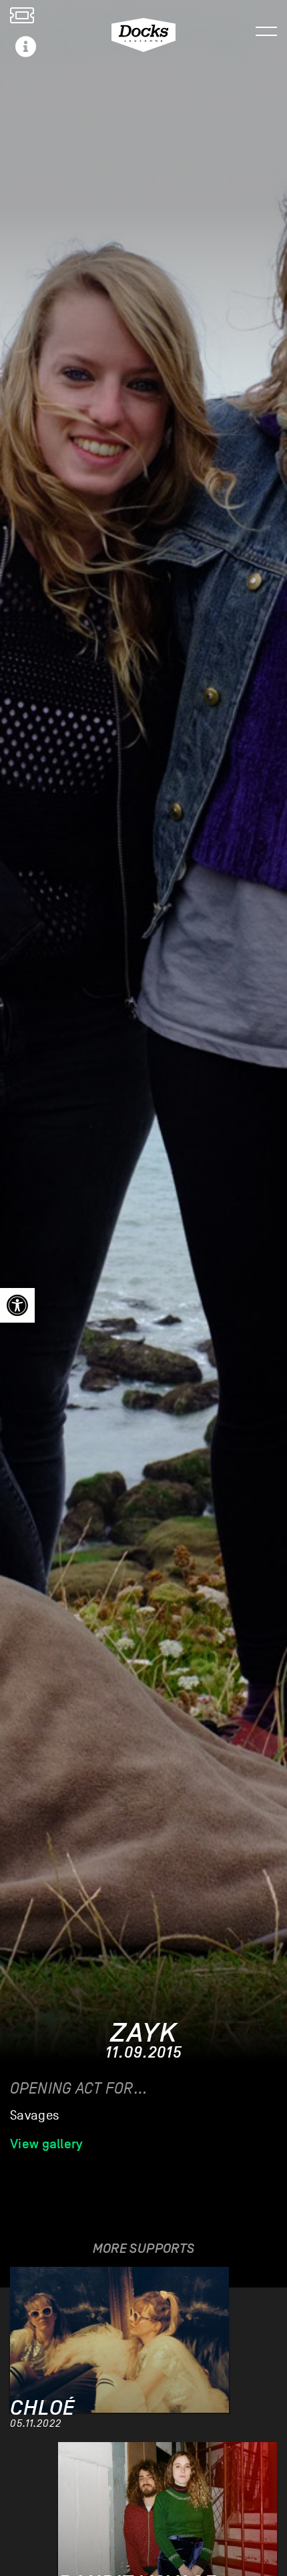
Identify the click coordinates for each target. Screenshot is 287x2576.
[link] (17, 1305)
